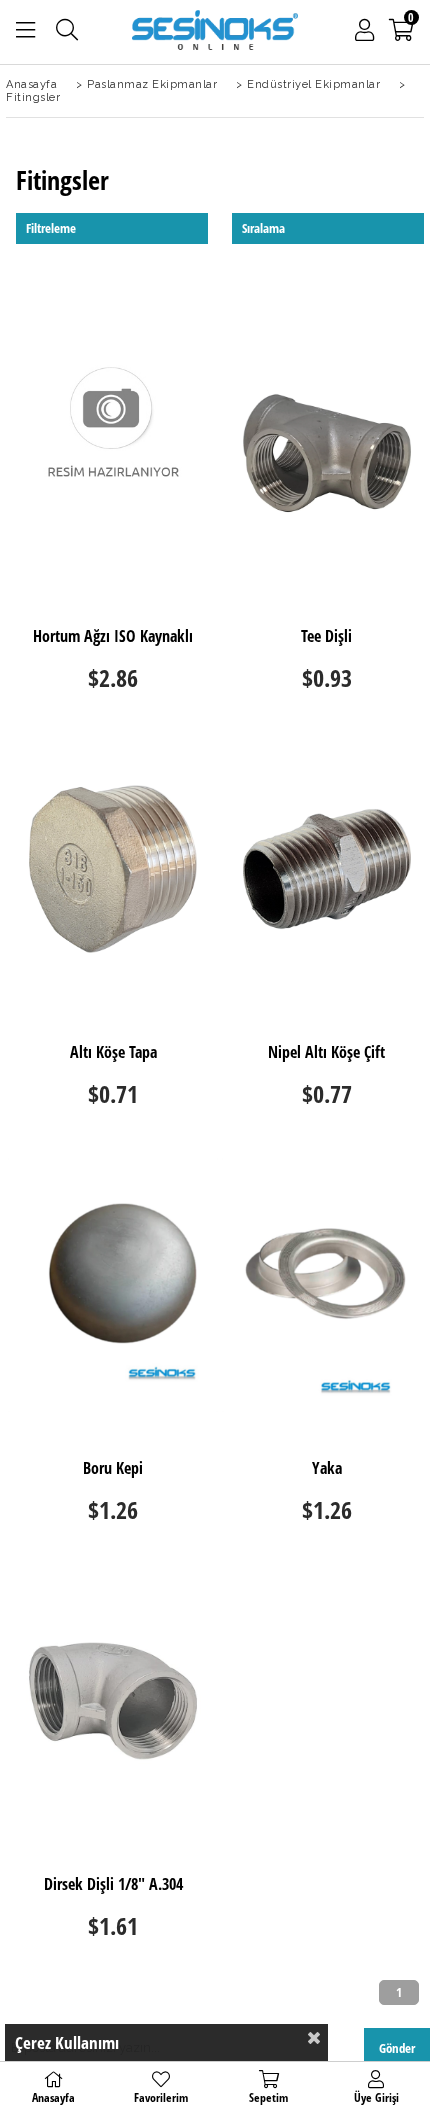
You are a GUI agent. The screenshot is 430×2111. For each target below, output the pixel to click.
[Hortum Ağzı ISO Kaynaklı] (113, 453)
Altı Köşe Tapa (113, 1053)
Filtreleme (51, 228)
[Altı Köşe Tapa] (113, 869)
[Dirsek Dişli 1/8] (113, 1701)
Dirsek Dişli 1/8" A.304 (113, 1885)
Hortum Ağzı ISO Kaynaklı (113, 637)
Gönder (397, 2048)
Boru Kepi (113, 1469)
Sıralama (263, 228)
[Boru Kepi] (113, 1285)
